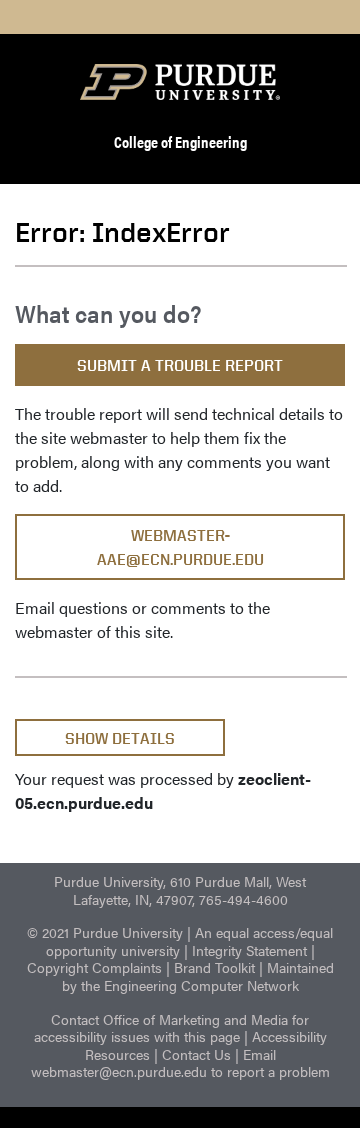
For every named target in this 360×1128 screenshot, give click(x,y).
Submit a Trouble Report (180, 365)
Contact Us (196, 1054)
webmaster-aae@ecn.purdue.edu (180, 547)
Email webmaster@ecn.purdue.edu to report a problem (180, 1063)
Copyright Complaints (94, 967)
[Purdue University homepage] (180, 82)
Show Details (120, 738)
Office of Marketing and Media (195, 1019)
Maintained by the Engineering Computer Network (198, 976)
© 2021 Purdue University (105, 932)
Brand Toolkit (214, 967)
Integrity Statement (249, 950)
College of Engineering (180, 141)
